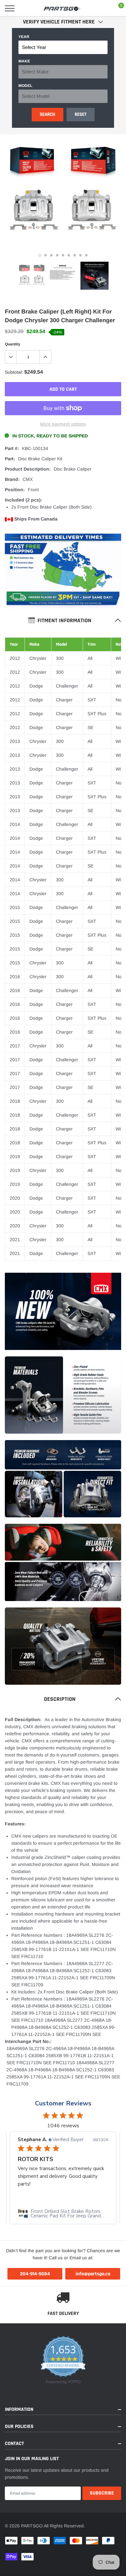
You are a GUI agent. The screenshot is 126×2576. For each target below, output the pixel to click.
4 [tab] (57, 255)
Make (24, 61)
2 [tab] (46, 255)
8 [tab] (80, 255)
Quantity (13, 344)
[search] (26, 8)
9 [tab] (86, 255)
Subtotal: (14, 372)
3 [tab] (51, 255)
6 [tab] (69, 255)
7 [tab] (75, 255)
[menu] (10, 8)
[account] (102, 8)
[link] (32, 276)
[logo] (63, 8)
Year (24, 37)
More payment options (63, 424)
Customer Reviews (63, 2103)
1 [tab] (40, 255)
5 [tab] (63, 255)
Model (25, 86)
